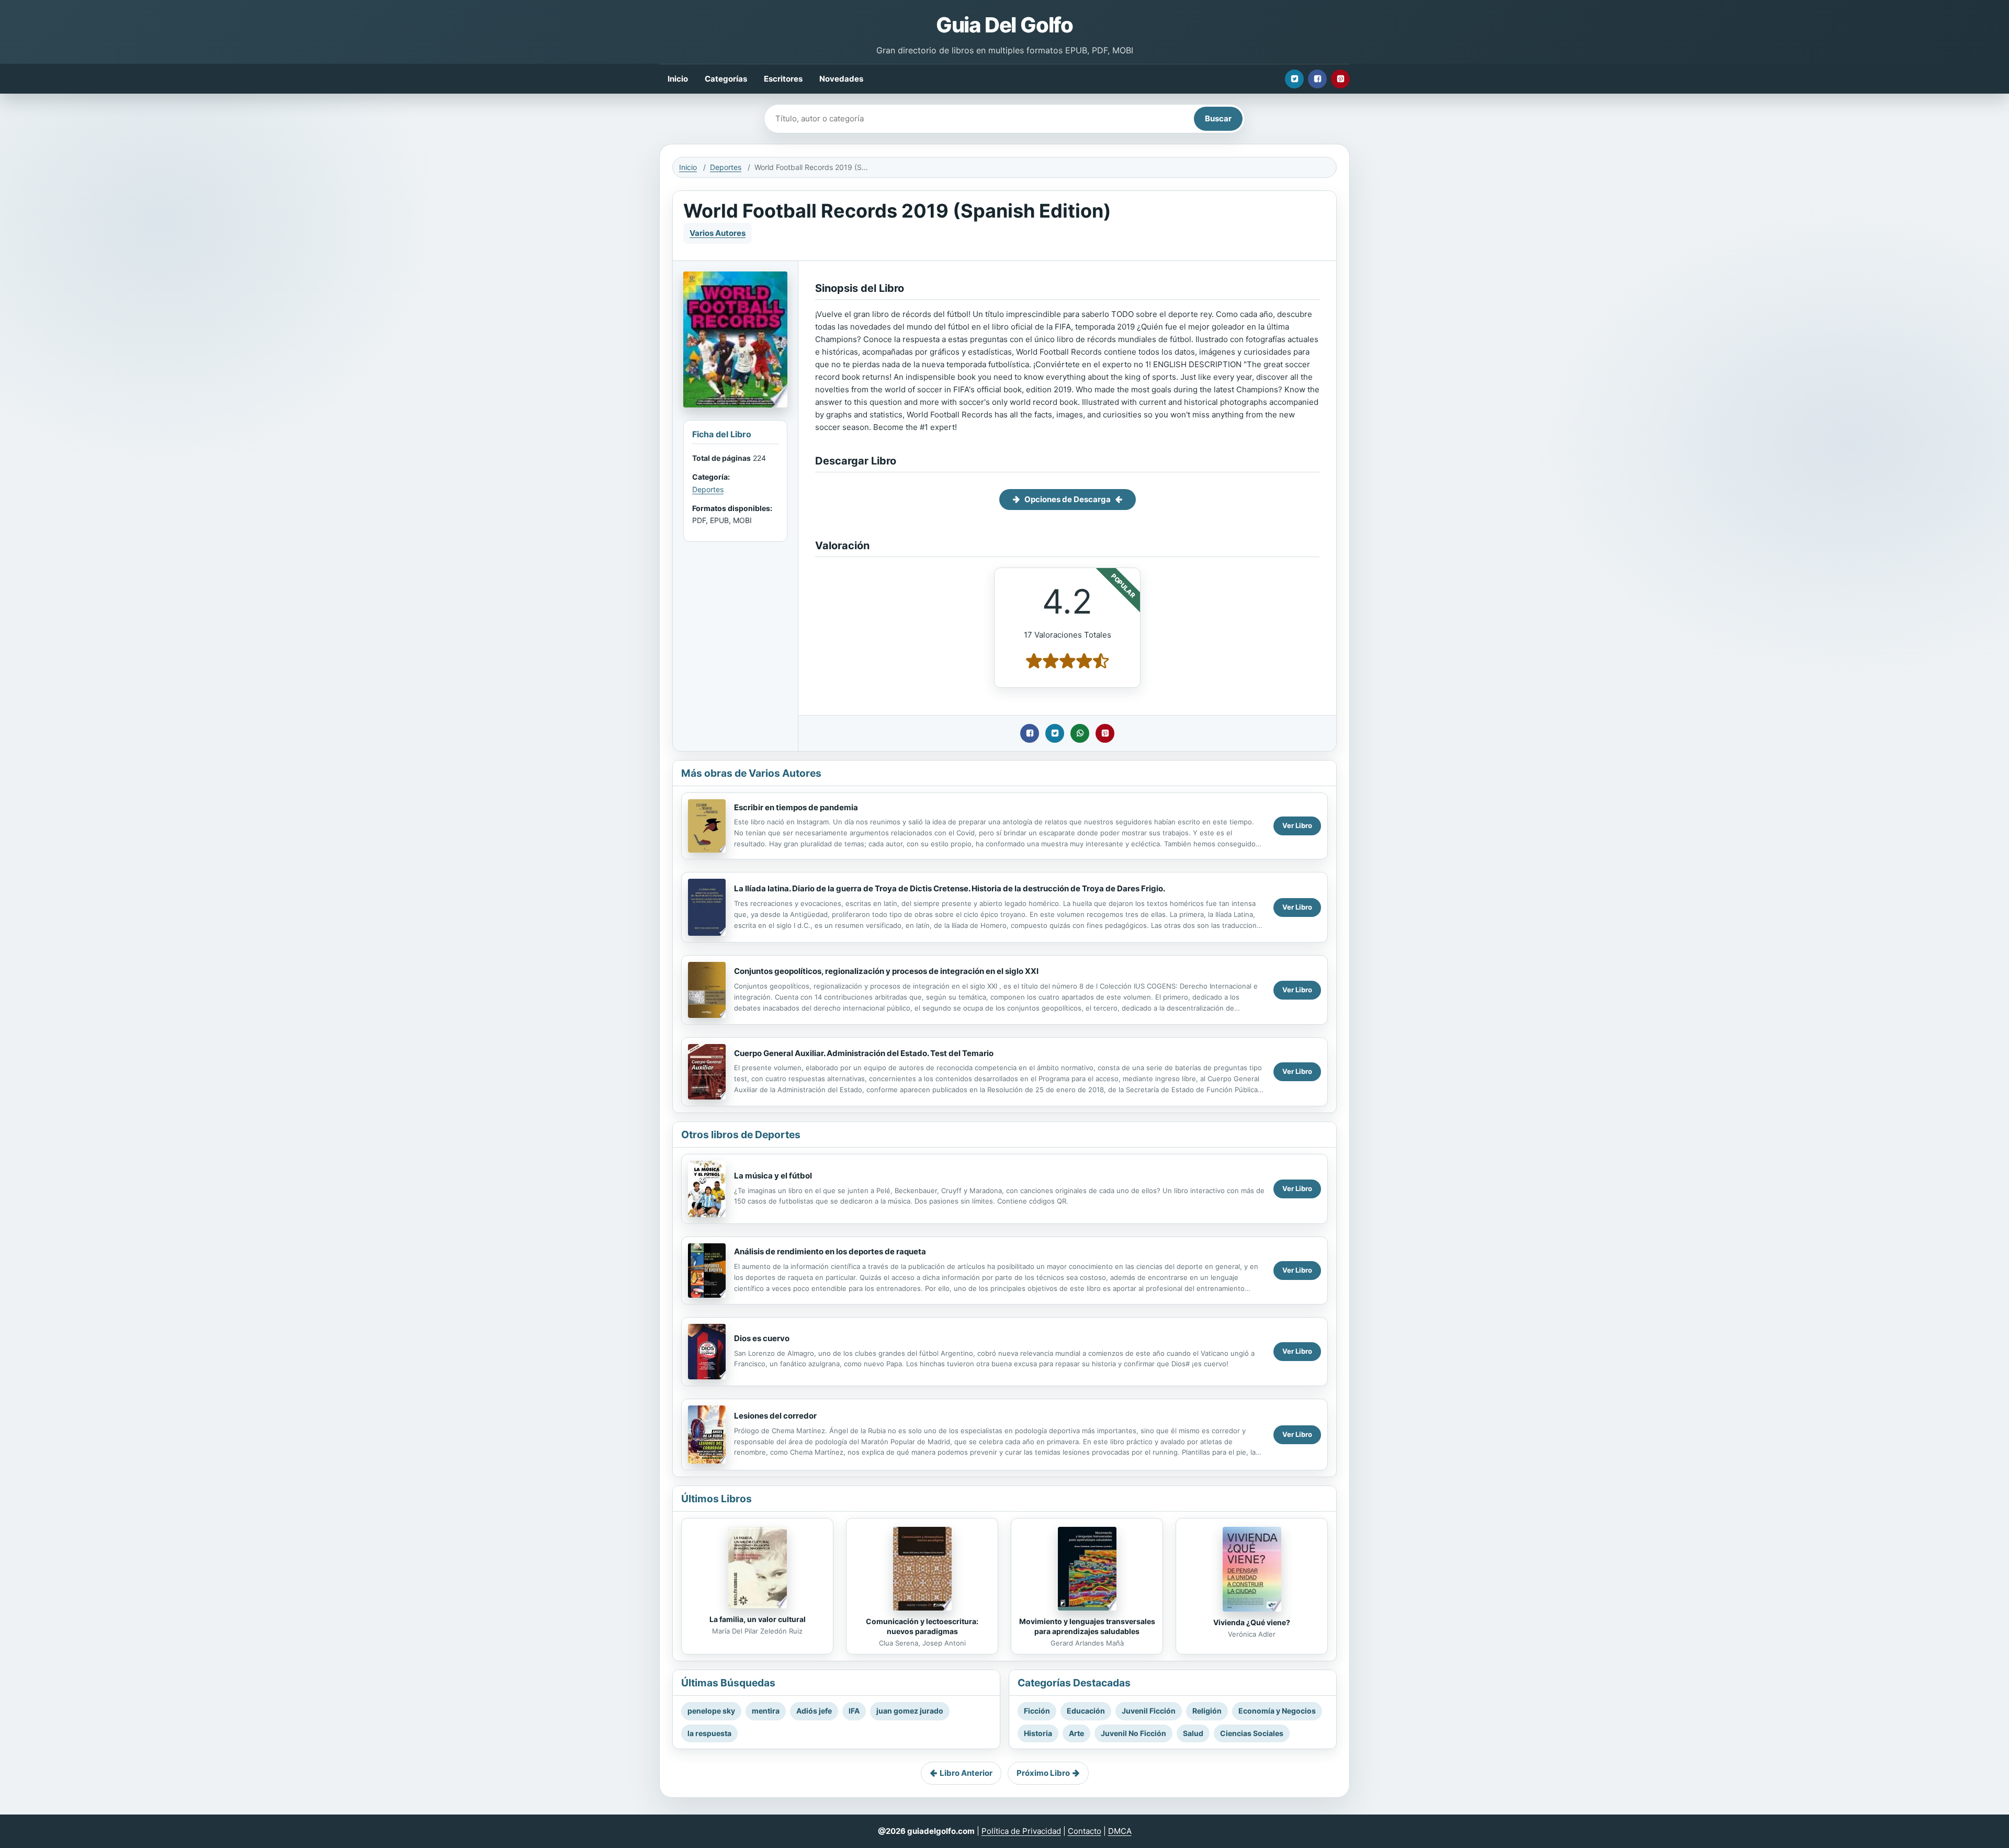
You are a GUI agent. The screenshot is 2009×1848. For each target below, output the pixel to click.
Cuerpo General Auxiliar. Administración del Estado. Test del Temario (864, 1053)
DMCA (1120, 1831)
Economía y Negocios (1277, 1711)
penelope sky (711, 1711)
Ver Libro (1297, 825)
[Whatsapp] (1080, 733)
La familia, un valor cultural (758, 1619)
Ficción (1037, 1711)
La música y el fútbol (773, 1176)
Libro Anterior (966, 1773)
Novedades (841, 79)
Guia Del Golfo (1004, 25)
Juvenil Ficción (1149, 1711)
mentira (766, 1711)
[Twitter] (1294, 79)
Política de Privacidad (1021, 1831)
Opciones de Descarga (1068, 499)
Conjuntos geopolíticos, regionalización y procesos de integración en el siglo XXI (886, 971)
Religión (1207, 1711)
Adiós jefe (814, 1711)
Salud (1193, 1733)
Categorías (726, 79)
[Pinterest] (1340, 79)
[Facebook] (1317, 79)
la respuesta (709, 1733)
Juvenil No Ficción (1133, 1733)
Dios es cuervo (762, 1338)
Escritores (783, 79)
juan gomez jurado (910, 1711)
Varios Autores (718, 233)
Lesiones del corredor (775, 1416)
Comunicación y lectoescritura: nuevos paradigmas (922, 1626)
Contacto (1085, 1831)
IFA (854, 1711)
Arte (1076, 1733)
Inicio (678, 79)
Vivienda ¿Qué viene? (1252, 1622)
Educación (1086, 1711)
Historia (1038, 1733)
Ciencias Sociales (1252, 1733)
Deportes (726, 167)
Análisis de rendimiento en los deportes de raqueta (830, 1251)
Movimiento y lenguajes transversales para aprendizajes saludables (1087, 1626)
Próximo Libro (1043, 1773)
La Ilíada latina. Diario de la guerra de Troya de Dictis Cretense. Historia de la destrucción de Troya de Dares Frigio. (950, 888)
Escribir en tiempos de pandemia (796, 807)
